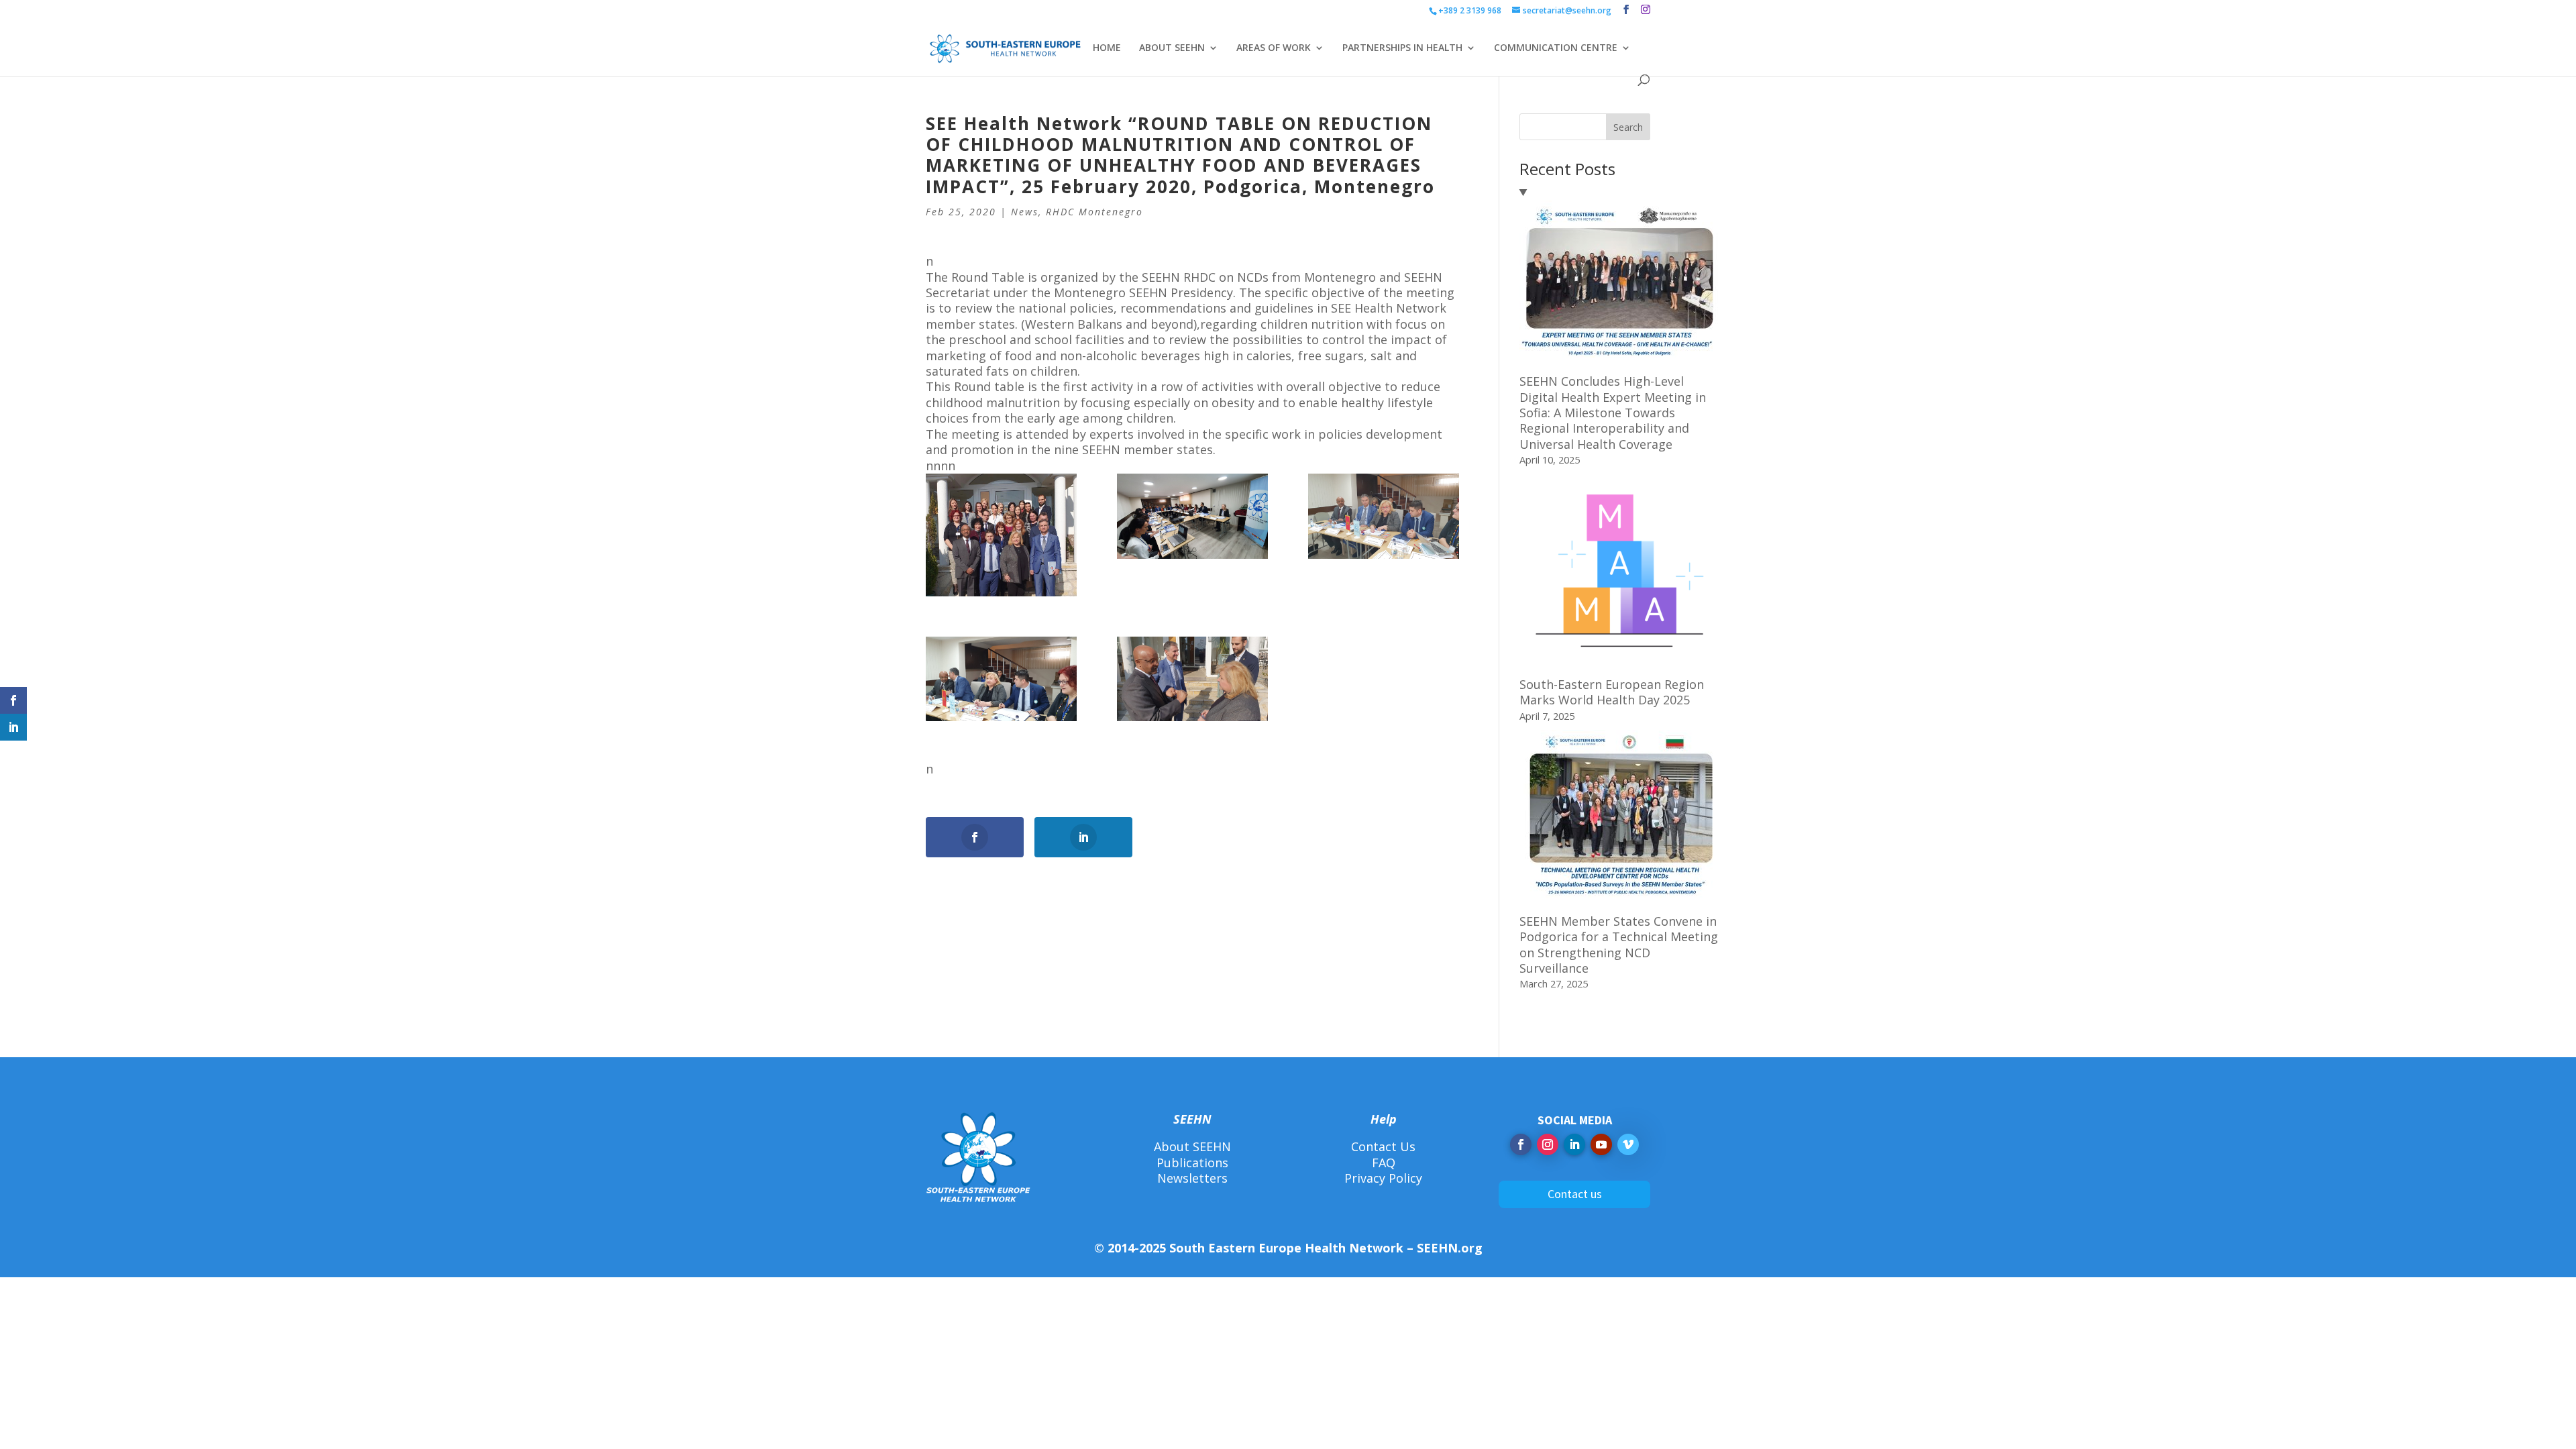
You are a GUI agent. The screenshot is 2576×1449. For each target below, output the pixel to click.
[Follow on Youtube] (1601, 1144)
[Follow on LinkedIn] (1574, 1144)
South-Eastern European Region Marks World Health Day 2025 (1612, 692)
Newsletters (1192, 1178)
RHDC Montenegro (1094, 212)
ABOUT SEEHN (1172, 48)
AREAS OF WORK (1274, 48)
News (1025, 212)
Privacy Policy (1383, 1178)
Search (1628, 127)
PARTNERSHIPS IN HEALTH (1402, 48)
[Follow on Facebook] (1521, 1144)
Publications (1192, 1163)
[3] (1192, 679)
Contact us (1575, 1194)
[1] (1001, 535)
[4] (1384, 516)
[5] (1192, 516)
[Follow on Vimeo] (1628, 1144)
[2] (1001, 679)
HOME (1107, 48)
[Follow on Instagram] (1548, 1144)
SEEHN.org (1450, 1248)
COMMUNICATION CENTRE (1556, 48)
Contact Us (1383, 1146)
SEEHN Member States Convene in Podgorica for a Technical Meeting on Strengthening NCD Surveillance (1619, 945)
